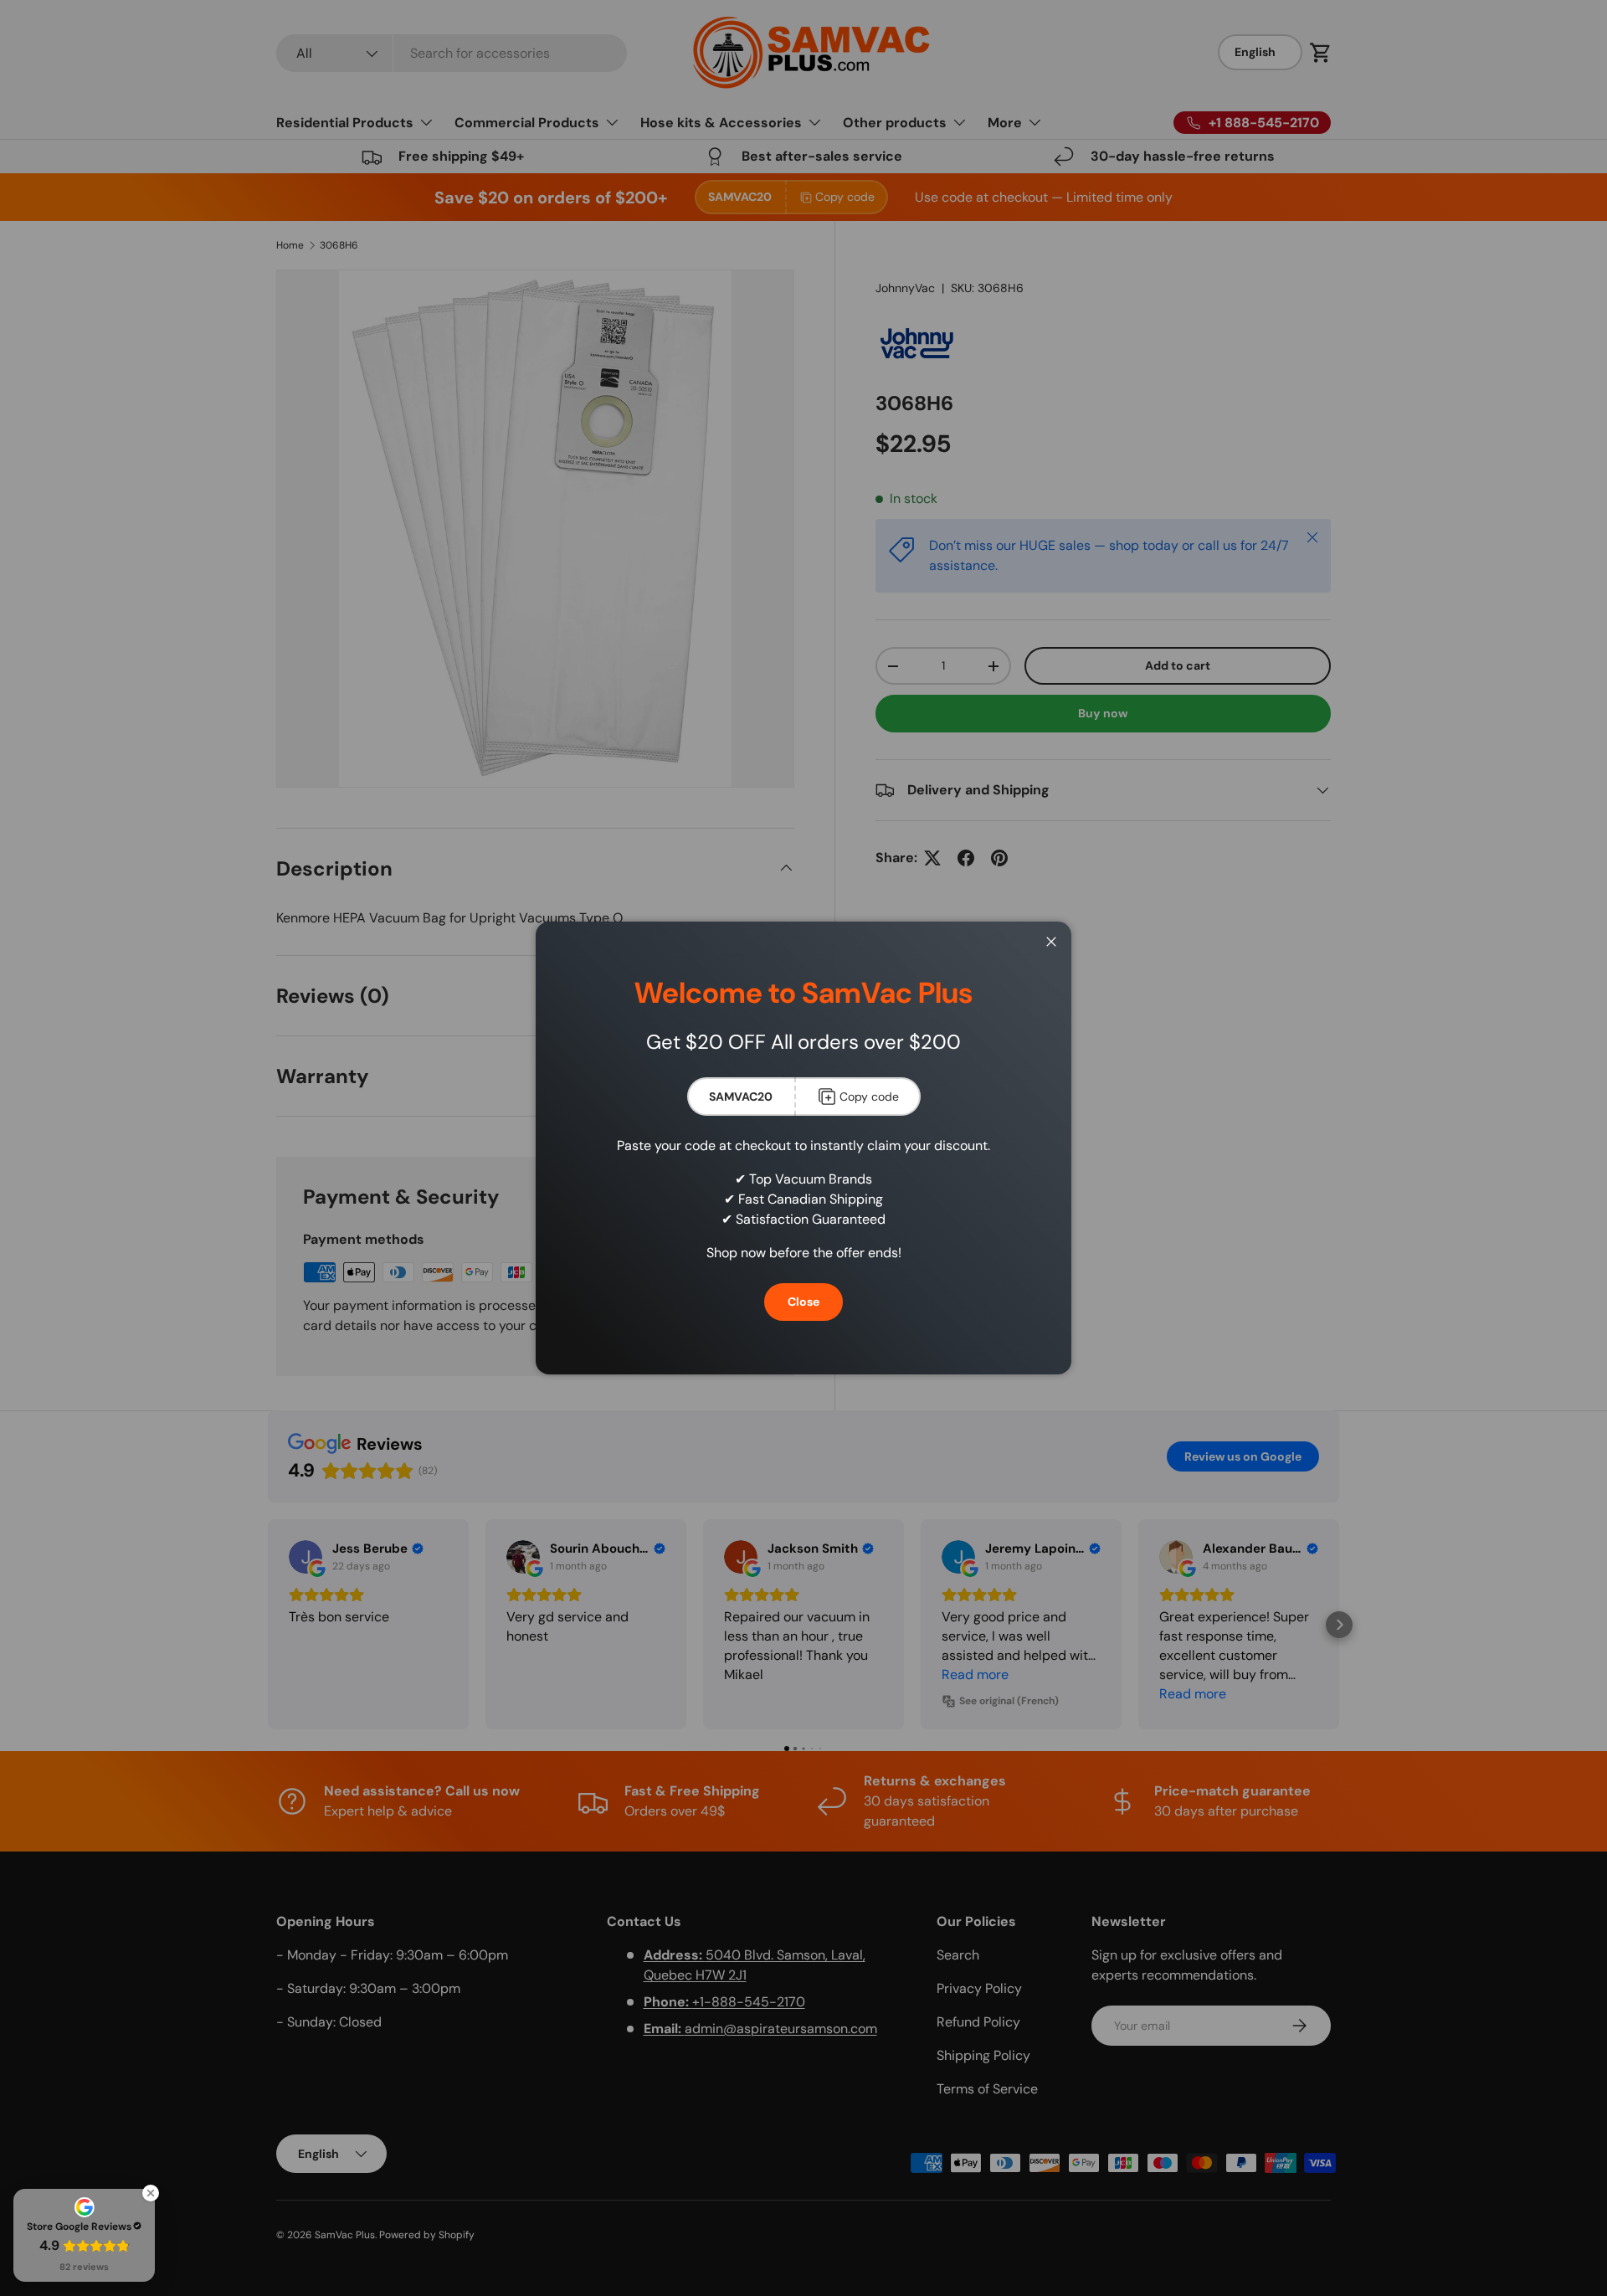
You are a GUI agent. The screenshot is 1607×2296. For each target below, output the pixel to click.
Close (803, 1302)
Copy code (869, 1097)
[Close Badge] (151, 2193)
